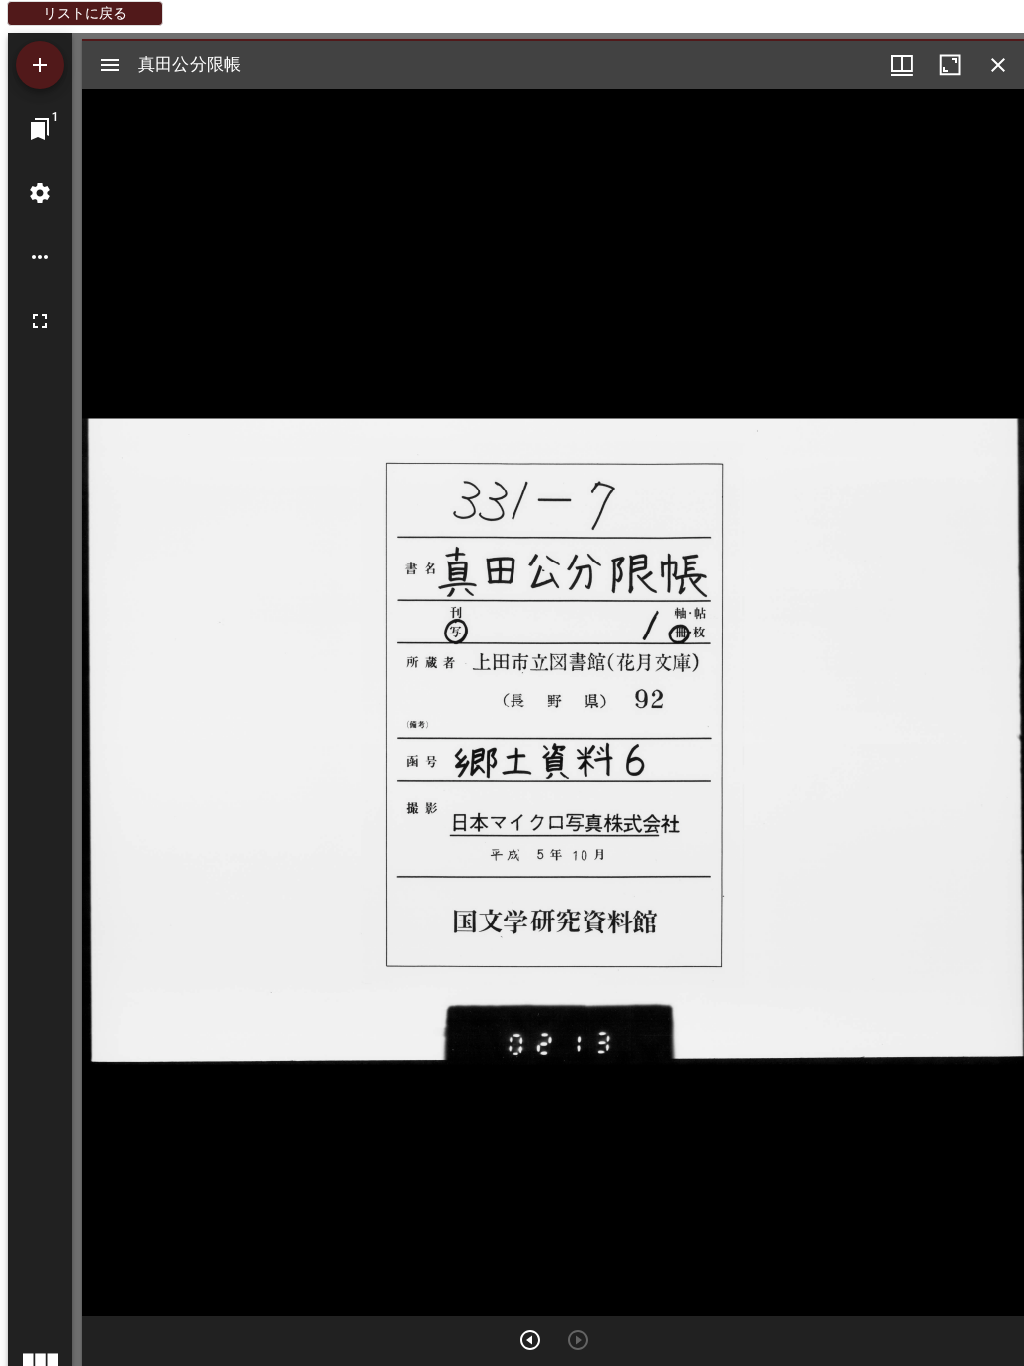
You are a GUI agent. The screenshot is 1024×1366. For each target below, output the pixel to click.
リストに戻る (85, 13)
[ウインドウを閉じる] (998, 65)
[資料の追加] (40, 65)
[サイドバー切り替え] (110, 65)
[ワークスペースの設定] (40, 193)
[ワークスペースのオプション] (40, 257)
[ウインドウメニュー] (902, 65)
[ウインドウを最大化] (950, 65)
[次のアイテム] (530, 1340)
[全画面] (40, 321)
